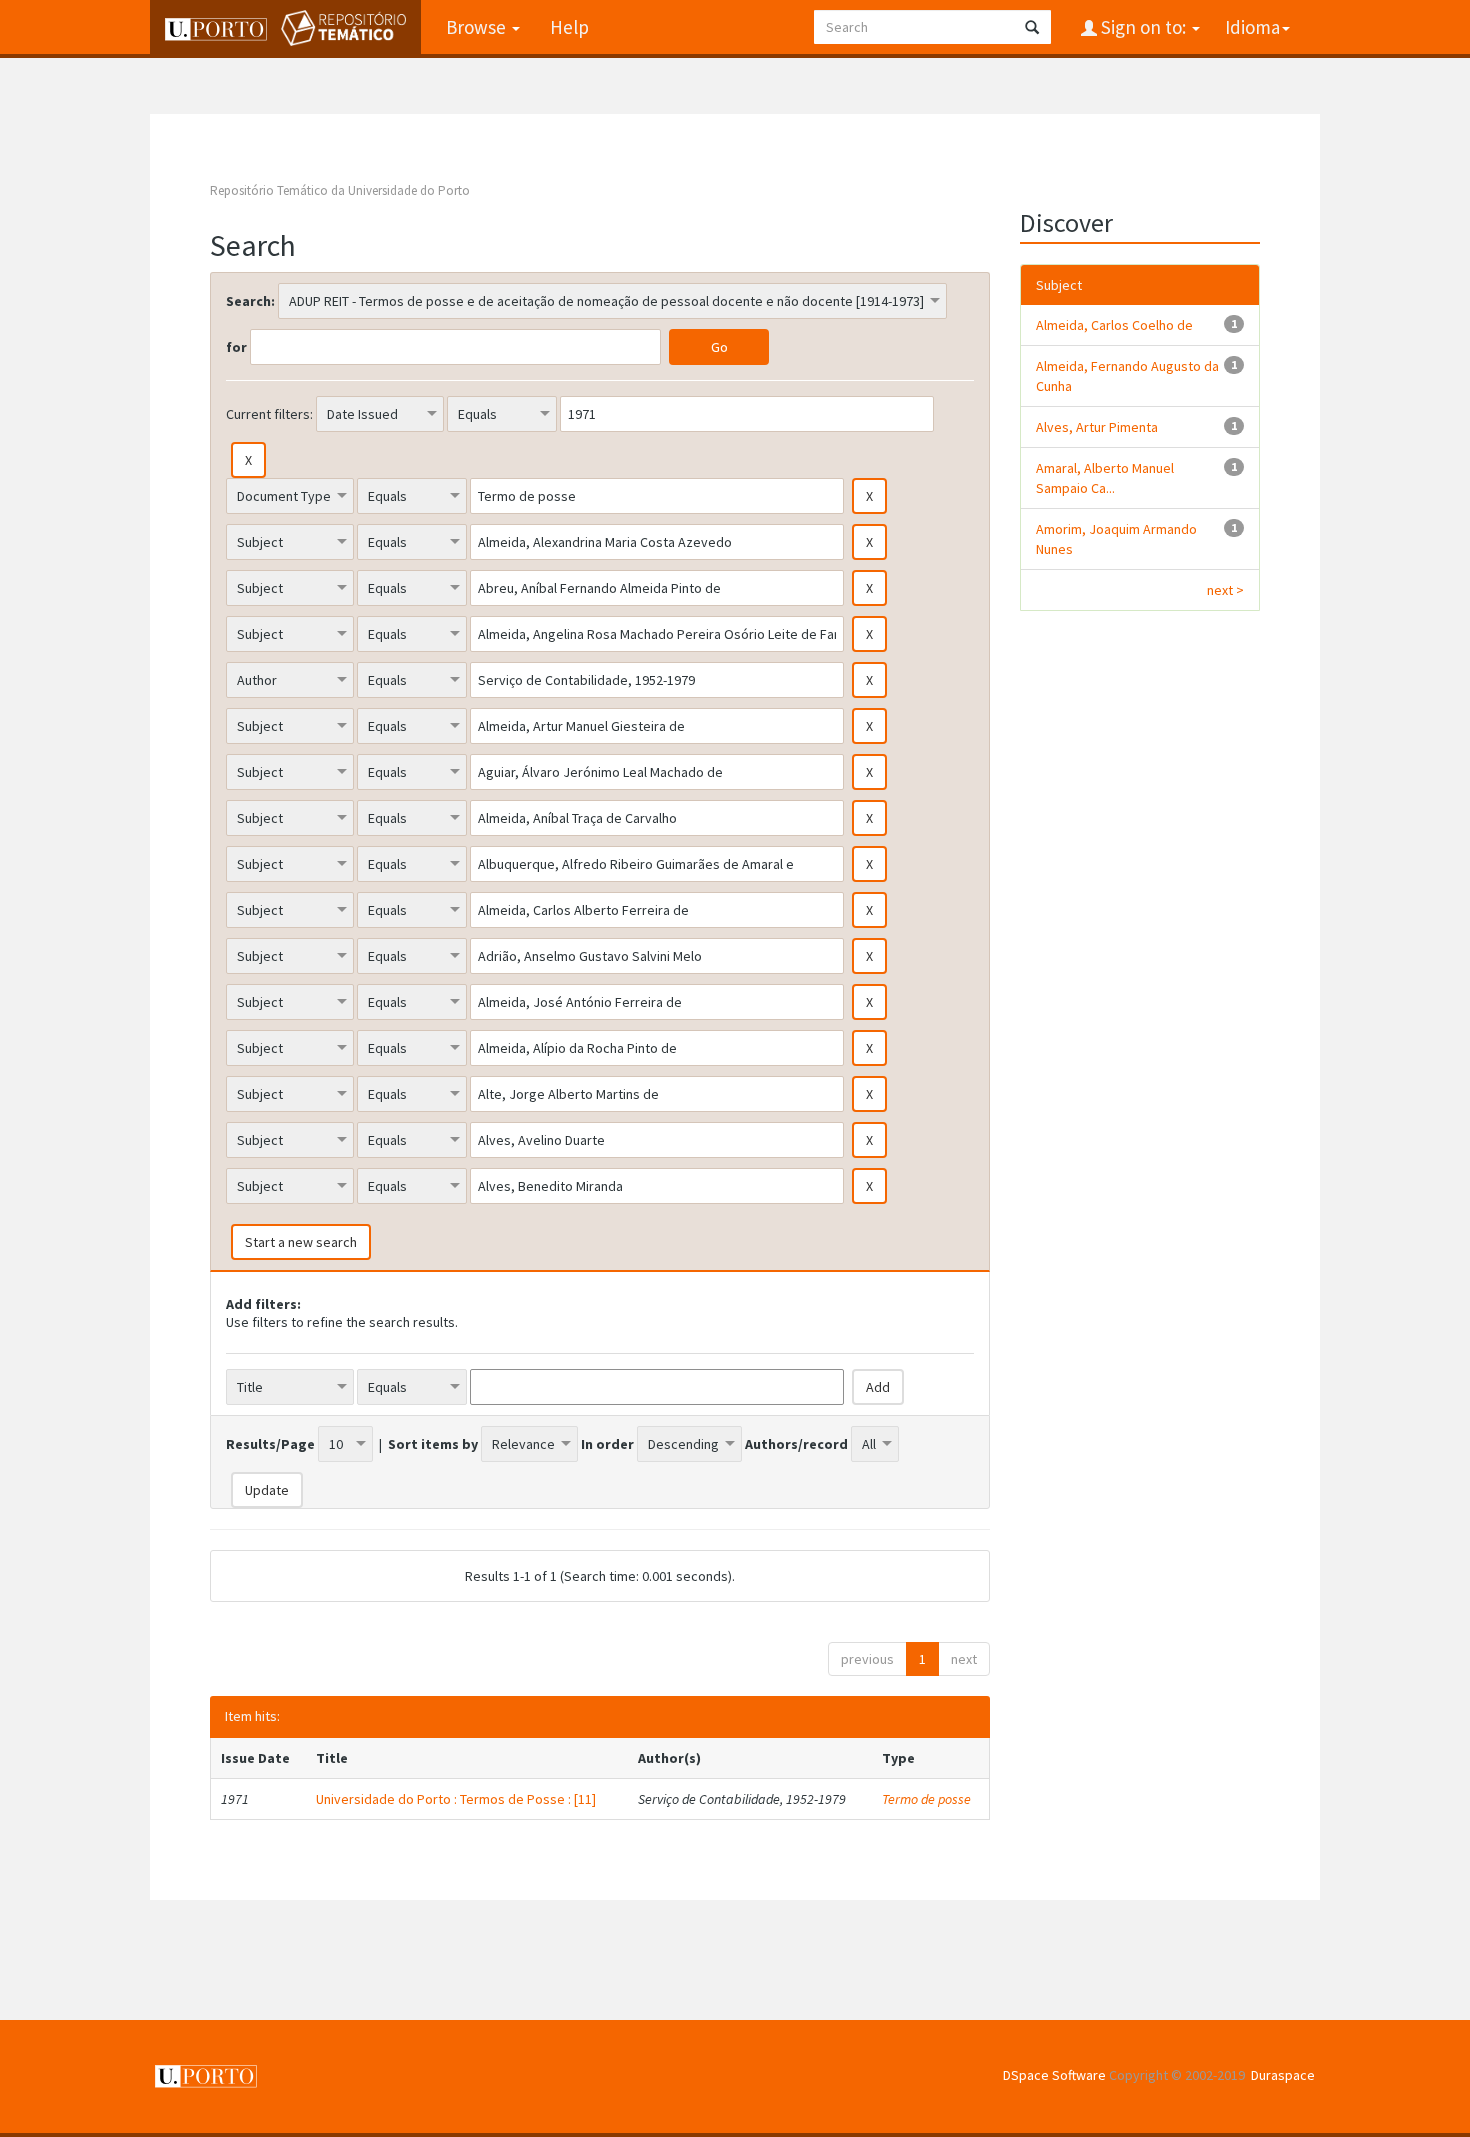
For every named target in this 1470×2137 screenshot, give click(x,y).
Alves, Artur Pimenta (1097, 427)
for (236, 347)
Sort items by (433, 1444)
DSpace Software (1054, 2075)
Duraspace (1283, 2075)
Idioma (1252, 27)
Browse (478, 27)
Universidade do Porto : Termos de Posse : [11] (456, 1799)
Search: (250, 301)
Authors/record (796, 1444)
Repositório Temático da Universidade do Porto (340, 190)
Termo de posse (926, 1799)
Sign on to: (1143, 27)
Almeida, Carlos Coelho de (1114, 325)
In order (607, 1444)
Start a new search (301, 1242)
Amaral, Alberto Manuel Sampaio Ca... (1105, 478)
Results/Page (270, 1444)
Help (569, 27)
